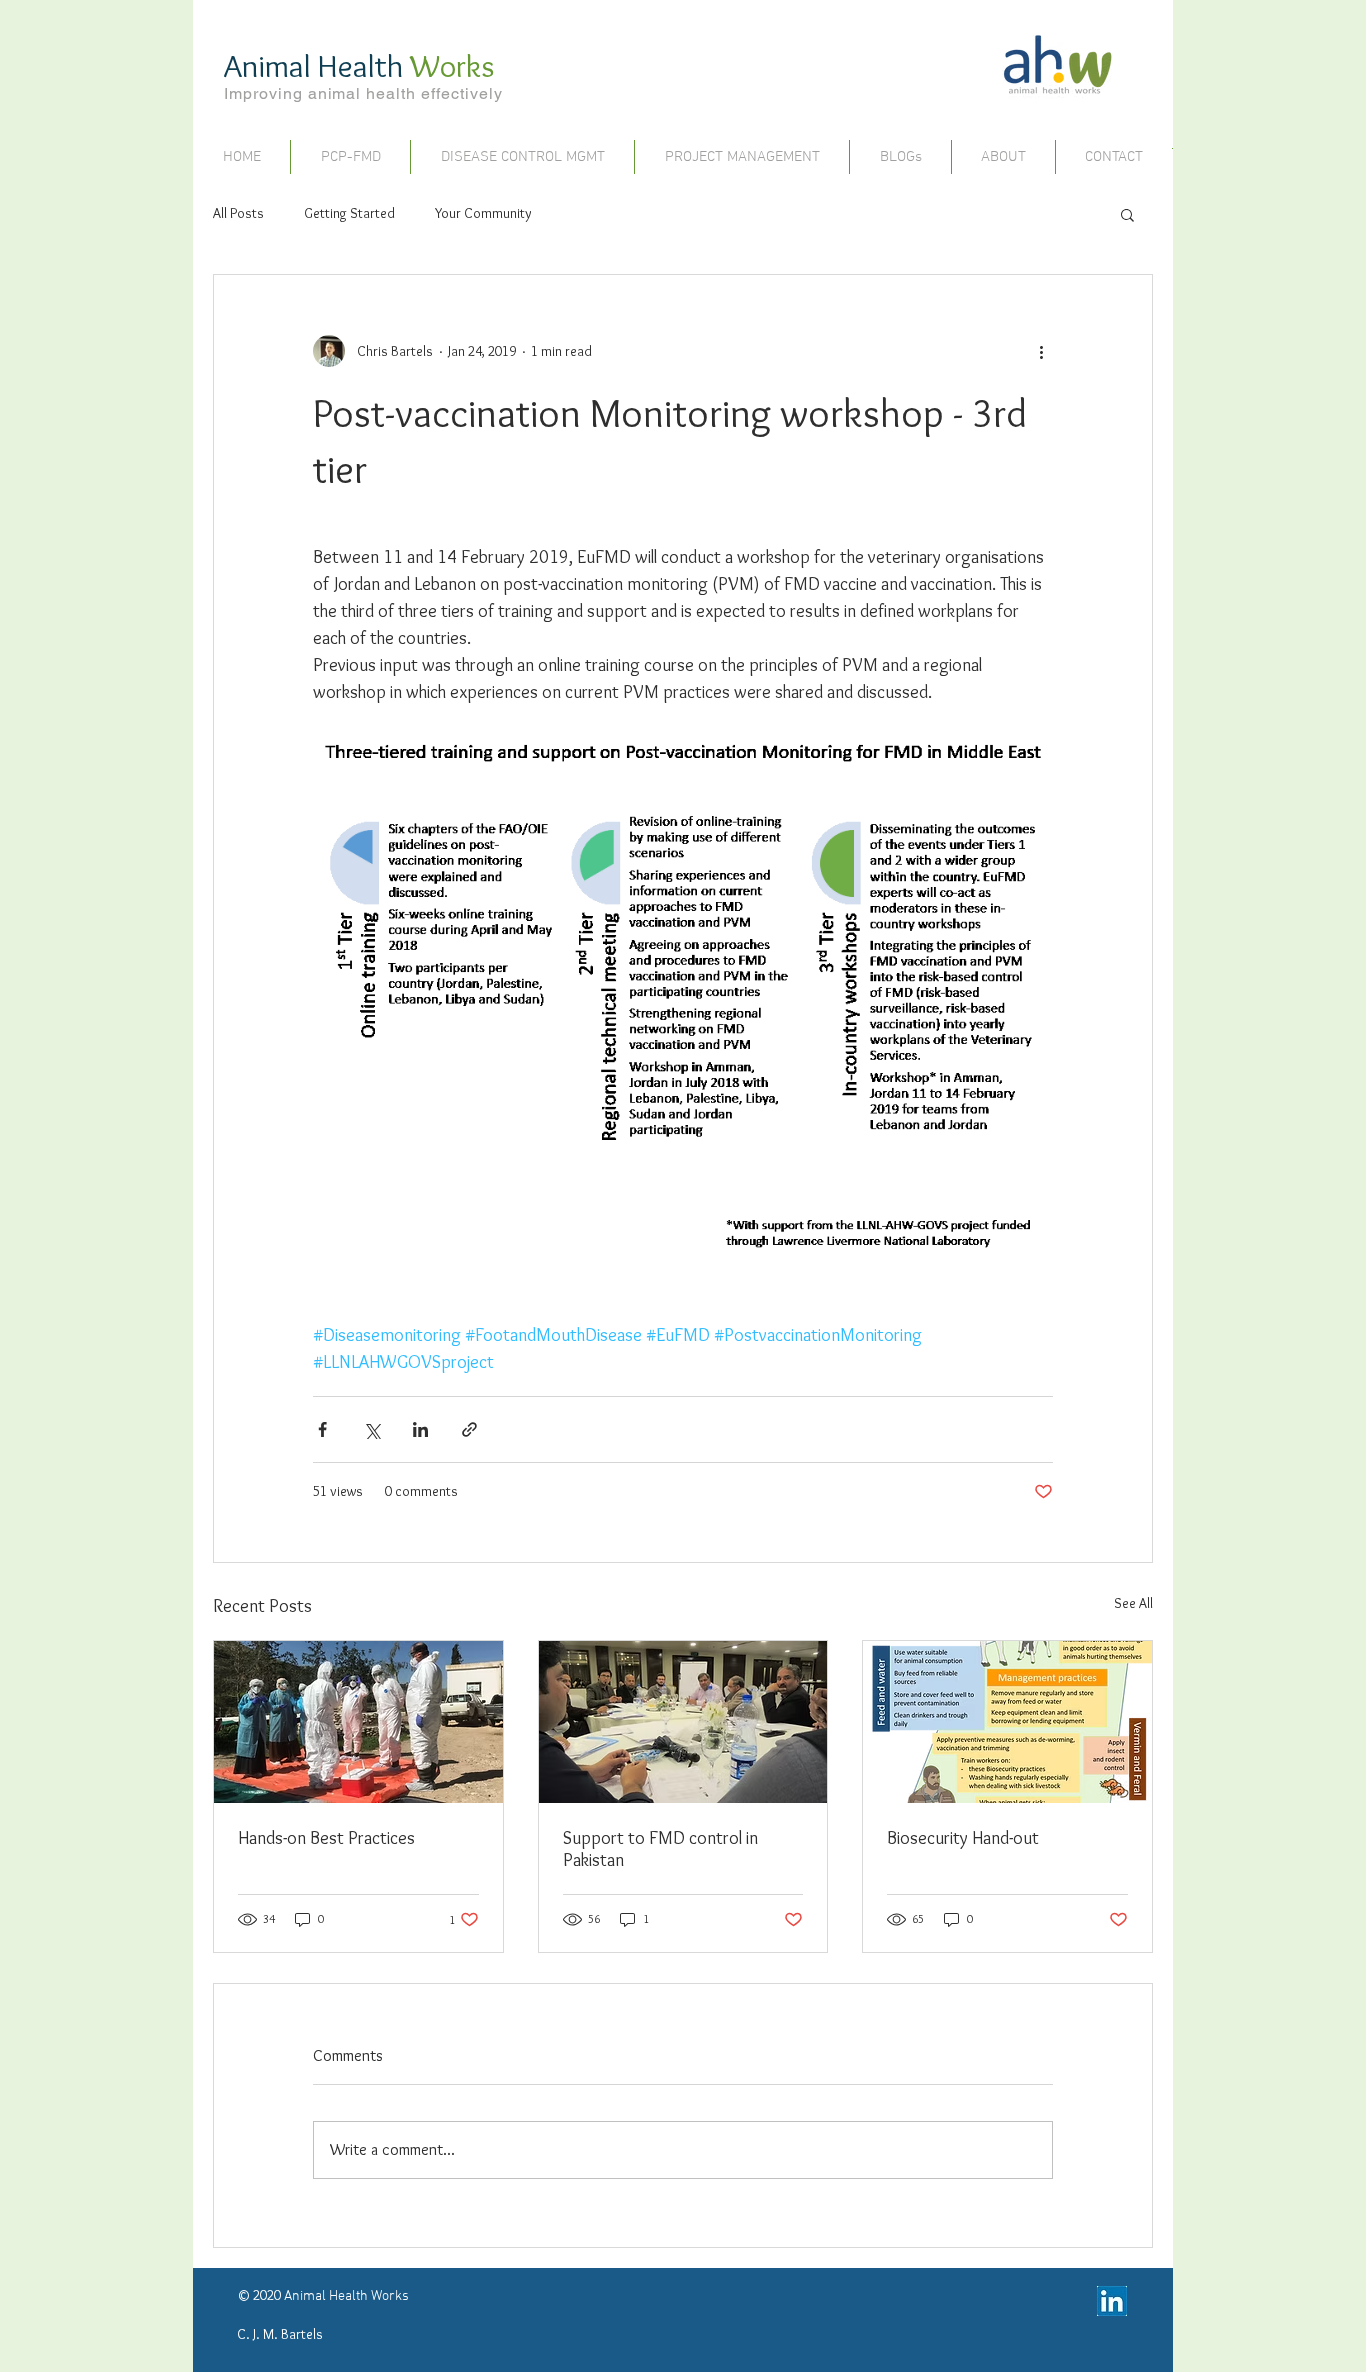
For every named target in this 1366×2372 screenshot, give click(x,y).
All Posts (238, 213)
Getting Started (349, 213)
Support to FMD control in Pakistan (660, 1849)
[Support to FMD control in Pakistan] (683, 1722)
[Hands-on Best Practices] (358, 1722)
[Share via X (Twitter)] (371, 1429)
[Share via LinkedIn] (420, 1429)
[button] (1127, 214)
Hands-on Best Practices (326, 1838)
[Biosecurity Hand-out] (1007, 1722)
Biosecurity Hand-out (963, 1838)
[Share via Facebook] (322, 1429)
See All (1133, 1603)
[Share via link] (469, 1429)
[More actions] (1041, 351)
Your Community (483, 213)
